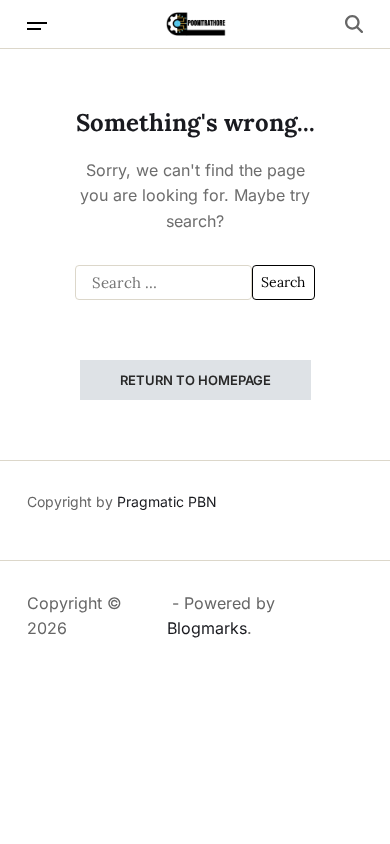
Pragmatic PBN (167, 501)
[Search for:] (163, 283)
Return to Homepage (195, 380)
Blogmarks (207, 628)
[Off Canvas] (37, 26)
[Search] (354, 24)
